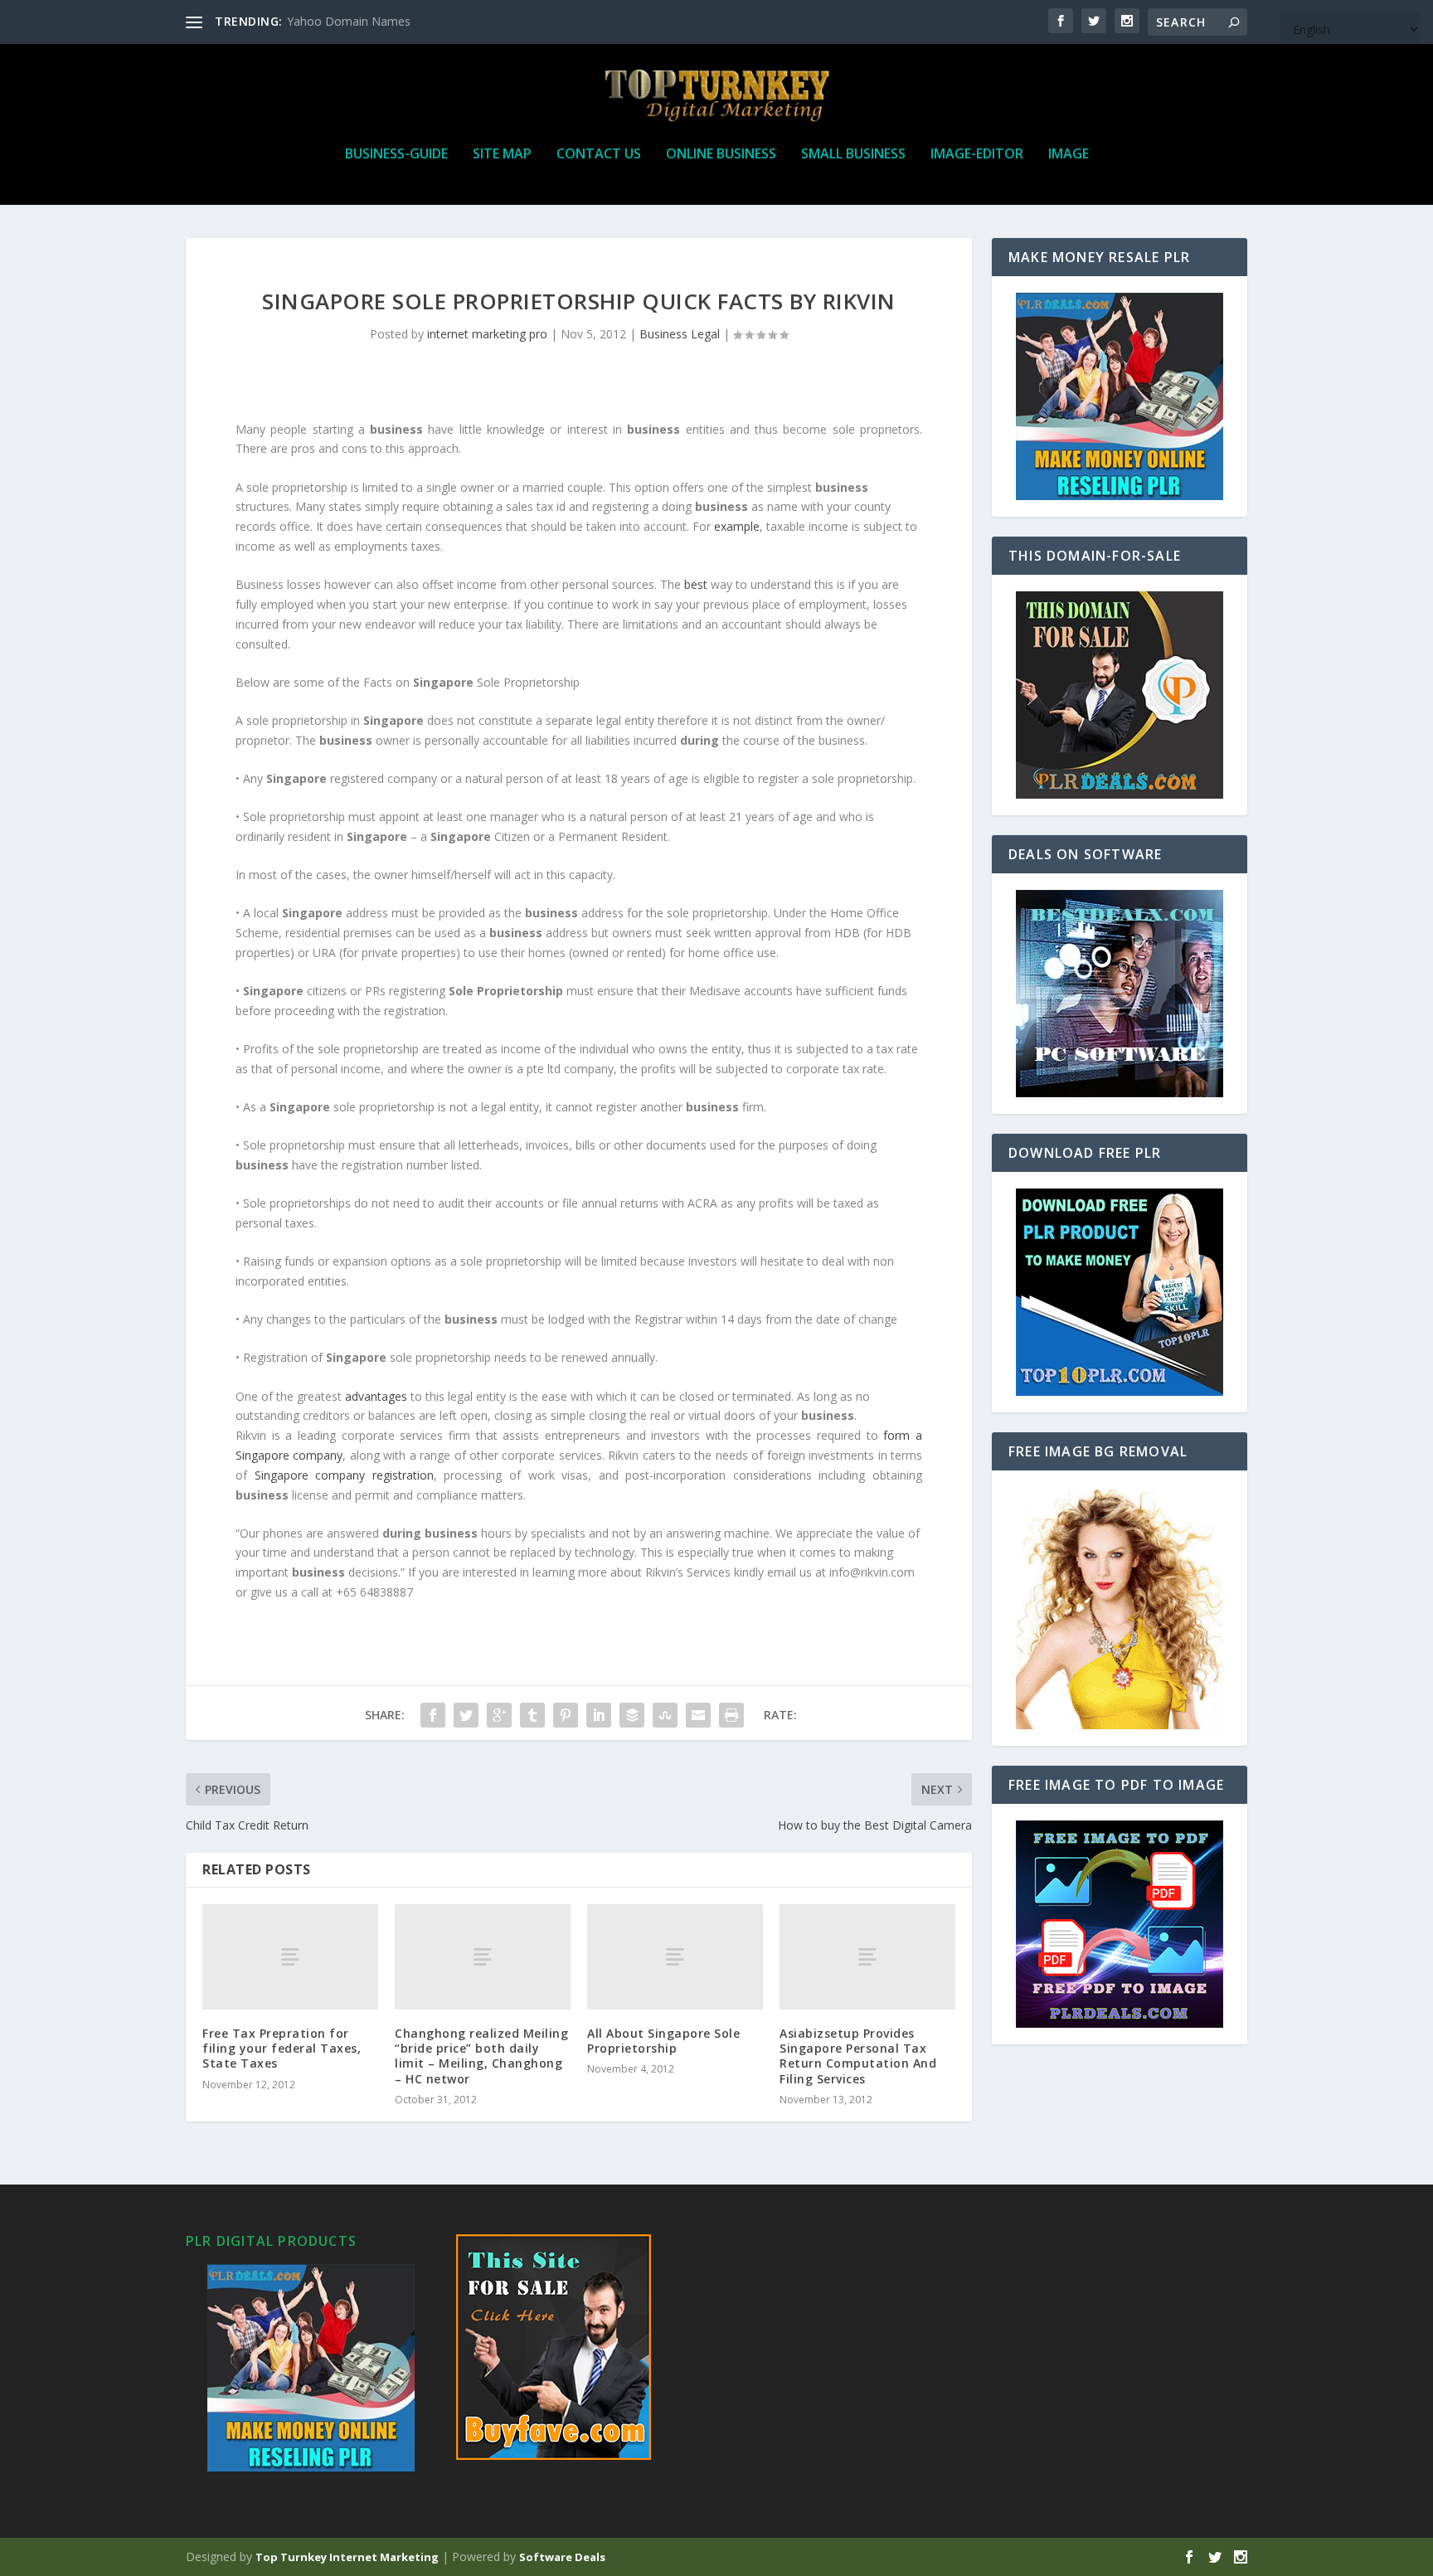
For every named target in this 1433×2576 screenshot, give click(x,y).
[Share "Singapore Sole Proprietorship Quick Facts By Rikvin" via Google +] (499, 1715)
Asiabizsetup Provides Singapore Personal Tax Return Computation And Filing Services (858, 2056)
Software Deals (562, 2557)
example (737, 526)
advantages (376, 1396)
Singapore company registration (344, 1475)
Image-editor (977, 155)
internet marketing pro (487, 334)
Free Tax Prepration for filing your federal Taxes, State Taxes (282, 2048)
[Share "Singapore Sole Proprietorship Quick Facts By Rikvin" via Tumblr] (532, 1715)
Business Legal (680, 334)
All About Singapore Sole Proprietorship (663, 2041)
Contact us (599, 155)
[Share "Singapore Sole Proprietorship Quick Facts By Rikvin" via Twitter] (466, 1715)
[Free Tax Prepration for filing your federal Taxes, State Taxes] (290, 1957)
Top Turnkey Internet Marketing (347, 2557)
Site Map (502, 155)
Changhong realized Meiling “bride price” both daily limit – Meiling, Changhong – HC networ (481, 2056)
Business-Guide (396, 155)
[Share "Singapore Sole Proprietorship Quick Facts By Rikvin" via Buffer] (632, 1715)
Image (1069, 155)
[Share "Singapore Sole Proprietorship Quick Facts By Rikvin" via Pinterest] (566, 1715)
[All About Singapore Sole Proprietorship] (675, 1957)
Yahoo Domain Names (349, 21)
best (696, 584)
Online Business (721, 155)
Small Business (853, 155)
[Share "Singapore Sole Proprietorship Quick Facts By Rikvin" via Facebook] (433, 1715)
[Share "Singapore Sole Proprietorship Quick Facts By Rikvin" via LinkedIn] (599, 1715)
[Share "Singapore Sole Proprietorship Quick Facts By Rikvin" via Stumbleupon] (665, 1715)
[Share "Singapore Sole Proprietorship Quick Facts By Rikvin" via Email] (698, 1715)
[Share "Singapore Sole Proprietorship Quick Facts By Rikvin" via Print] (731, 1715)
